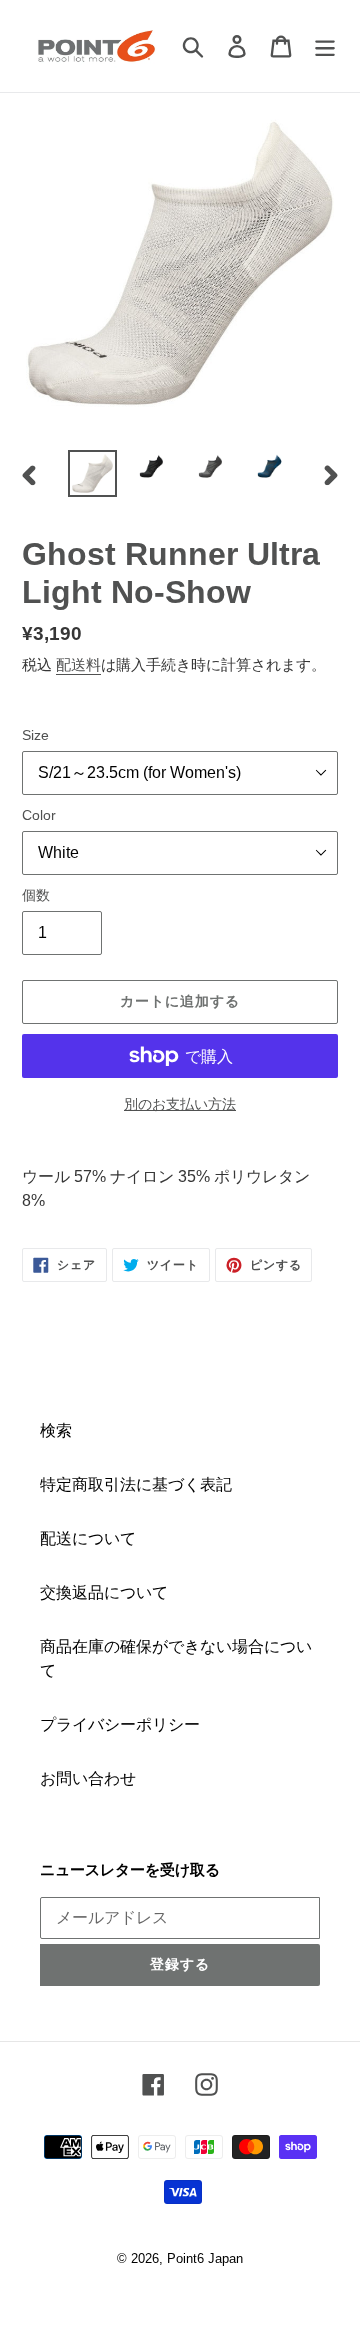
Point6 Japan (205, 2258)
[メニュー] (325, 46)
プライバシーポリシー (120, 1724)
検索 (56, 1430)
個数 (36, 895)
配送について (88, 1538)
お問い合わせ (88, 1778)
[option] (92, 473)
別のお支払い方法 (180, 1104)
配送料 (78, 664)
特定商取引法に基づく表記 (136, 1484)
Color (39, 815)
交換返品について (104, 1592)
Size (35, 735)
